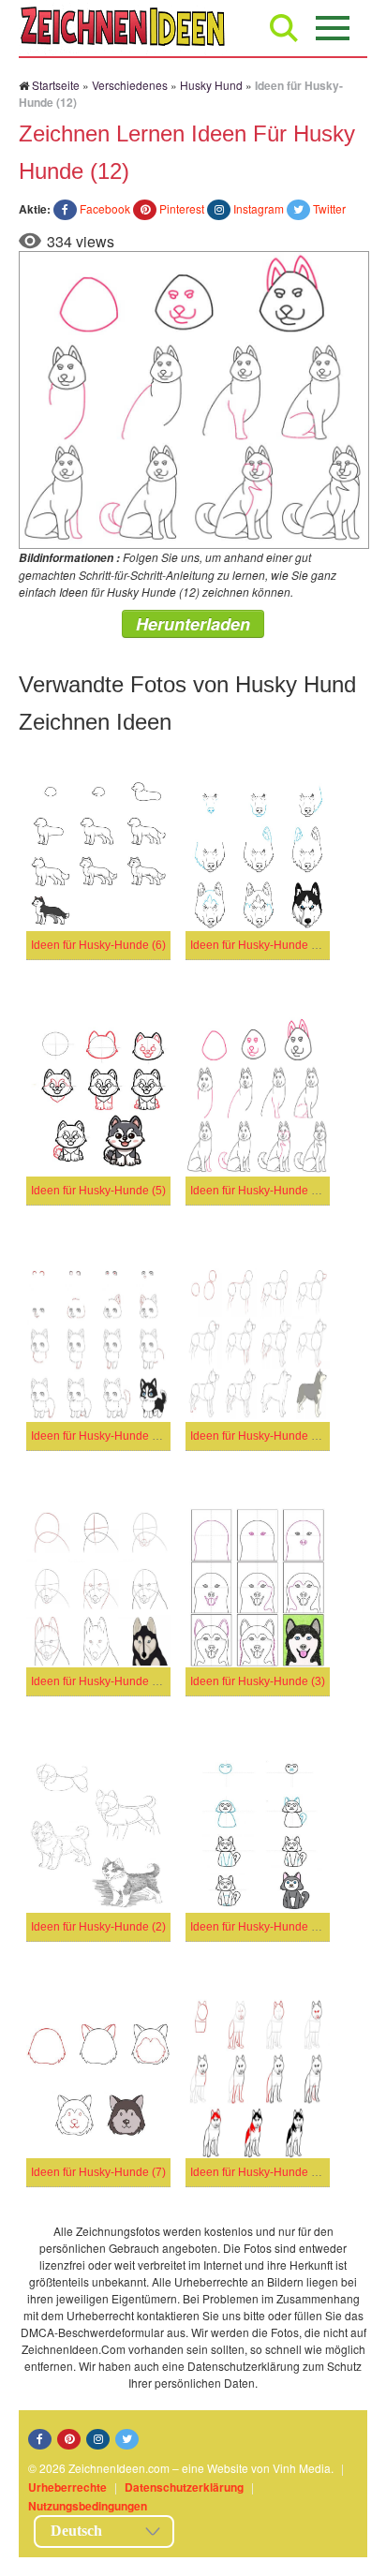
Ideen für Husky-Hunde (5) (98, 1191)
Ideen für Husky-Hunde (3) (258, 1681)
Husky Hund (211, 85)
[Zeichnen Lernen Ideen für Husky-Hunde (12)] (194, 398)
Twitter (329, 208)
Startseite (56, 85)
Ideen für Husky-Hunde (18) (261, 2172)
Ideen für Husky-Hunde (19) (102, 1436)
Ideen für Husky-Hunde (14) (261, 945)
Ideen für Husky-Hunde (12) (261, 1191)
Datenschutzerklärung (184, 2487)
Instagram (259, 208)
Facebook (105, 208)
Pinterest (182, 208)
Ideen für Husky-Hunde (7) (98, 2172)
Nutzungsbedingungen (88, 2506)
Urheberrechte (67, 2487)
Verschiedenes (130, 85)
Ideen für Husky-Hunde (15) (261, 1436)
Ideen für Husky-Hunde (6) (98, 945)
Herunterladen (193, 624)
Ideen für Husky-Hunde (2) (98, 1927)
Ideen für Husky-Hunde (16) (102, 1681)
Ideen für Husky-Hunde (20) (261, 1927)
